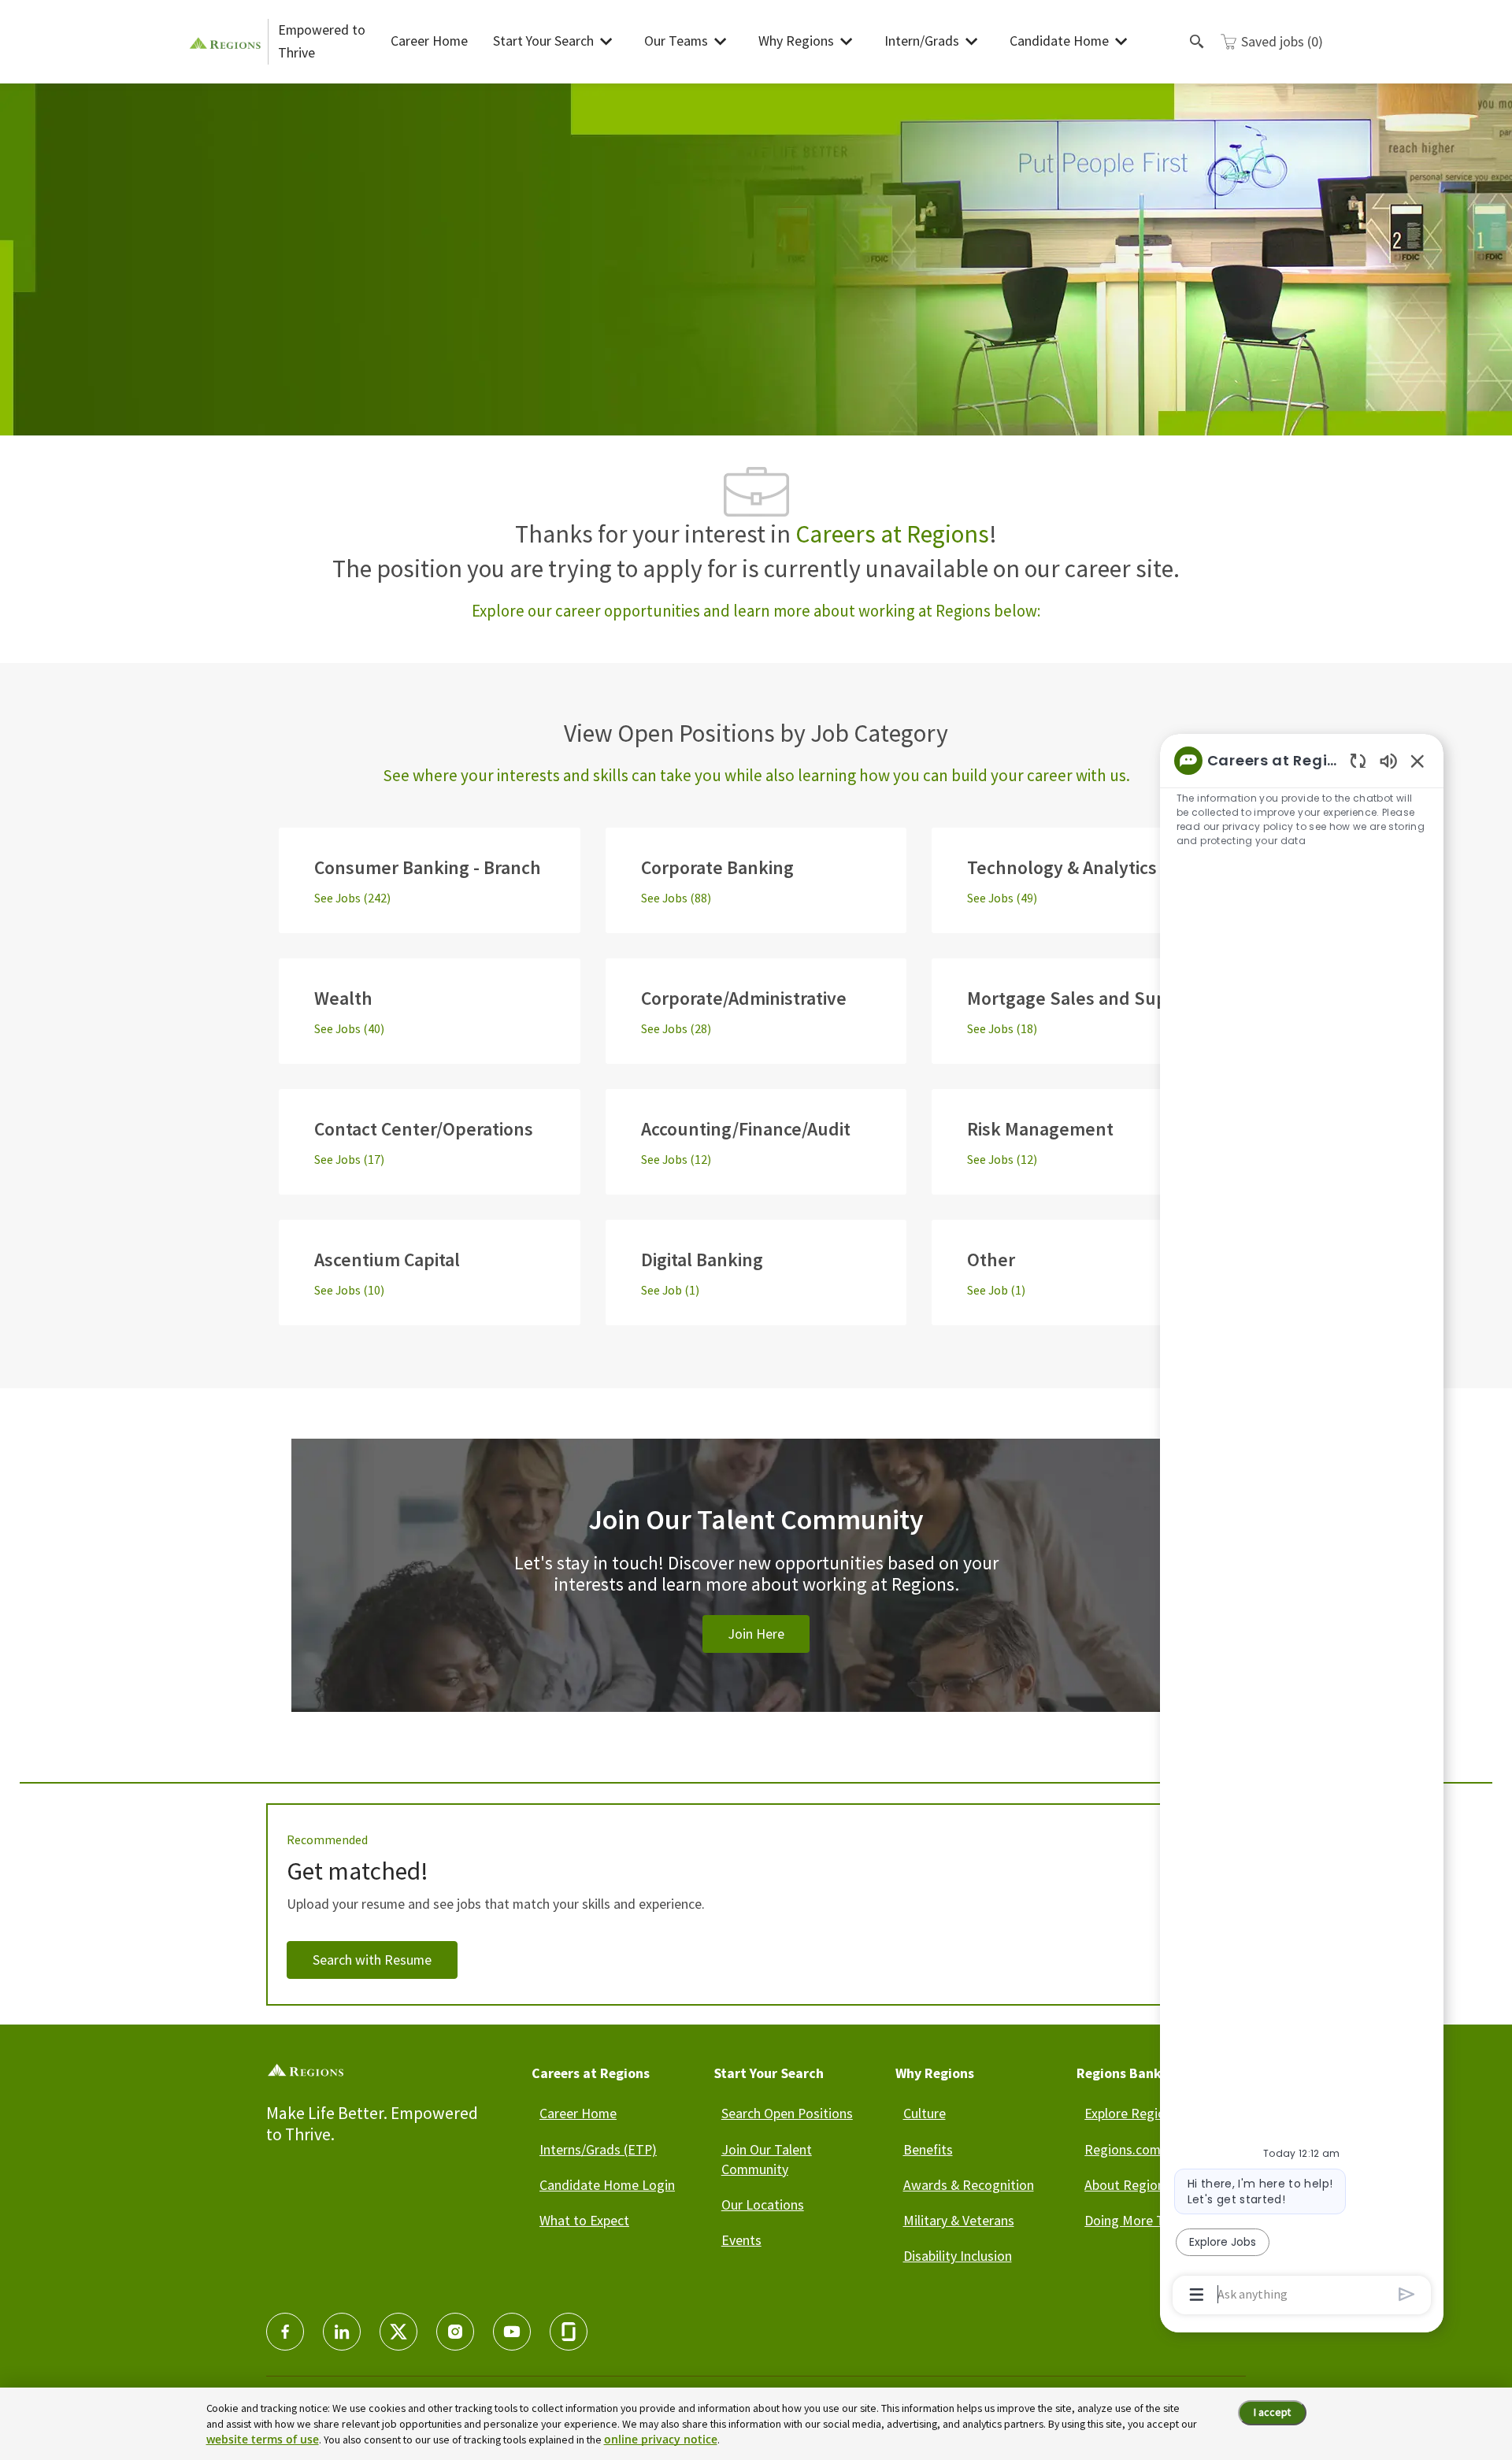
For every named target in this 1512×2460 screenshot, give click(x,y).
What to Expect (584, 2220)
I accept (1272, 2412)
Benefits (928, 2149)
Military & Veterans (959, 2220)
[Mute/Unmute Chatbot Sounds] (1388, 760)
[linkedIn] (342, 2332)
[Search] (1197, 42)
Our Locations (763, 2204)
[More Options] (1197, 2295)
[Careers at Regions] (228, 41)
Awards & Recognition (969, 2185)
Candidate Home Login (607, 2185)
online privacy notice (661, 2439)
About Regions (1128, 2185)
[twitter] (398, 2332)
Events (741, 2240)
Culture (925, 2113)
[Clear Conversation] (1358, 760)
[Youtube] (512, 2332)
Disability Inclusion (958, 2256)
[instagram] (455, 2332)
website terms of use (263, 2439)
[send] (1407, 2294)
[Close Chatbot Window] (1417, 761)
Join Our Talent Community (767, 2159)
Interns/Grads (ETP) (598, 2149)
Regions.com (1123, 2149)
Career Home (429, 41)
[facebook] (285, 2332)
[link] (756, 1594)
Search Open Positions (787, 2113)
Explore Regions (1132, 2113)
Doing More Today (1139, 2220)
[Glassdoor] (569, 2332)
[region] (1302, 1526)
